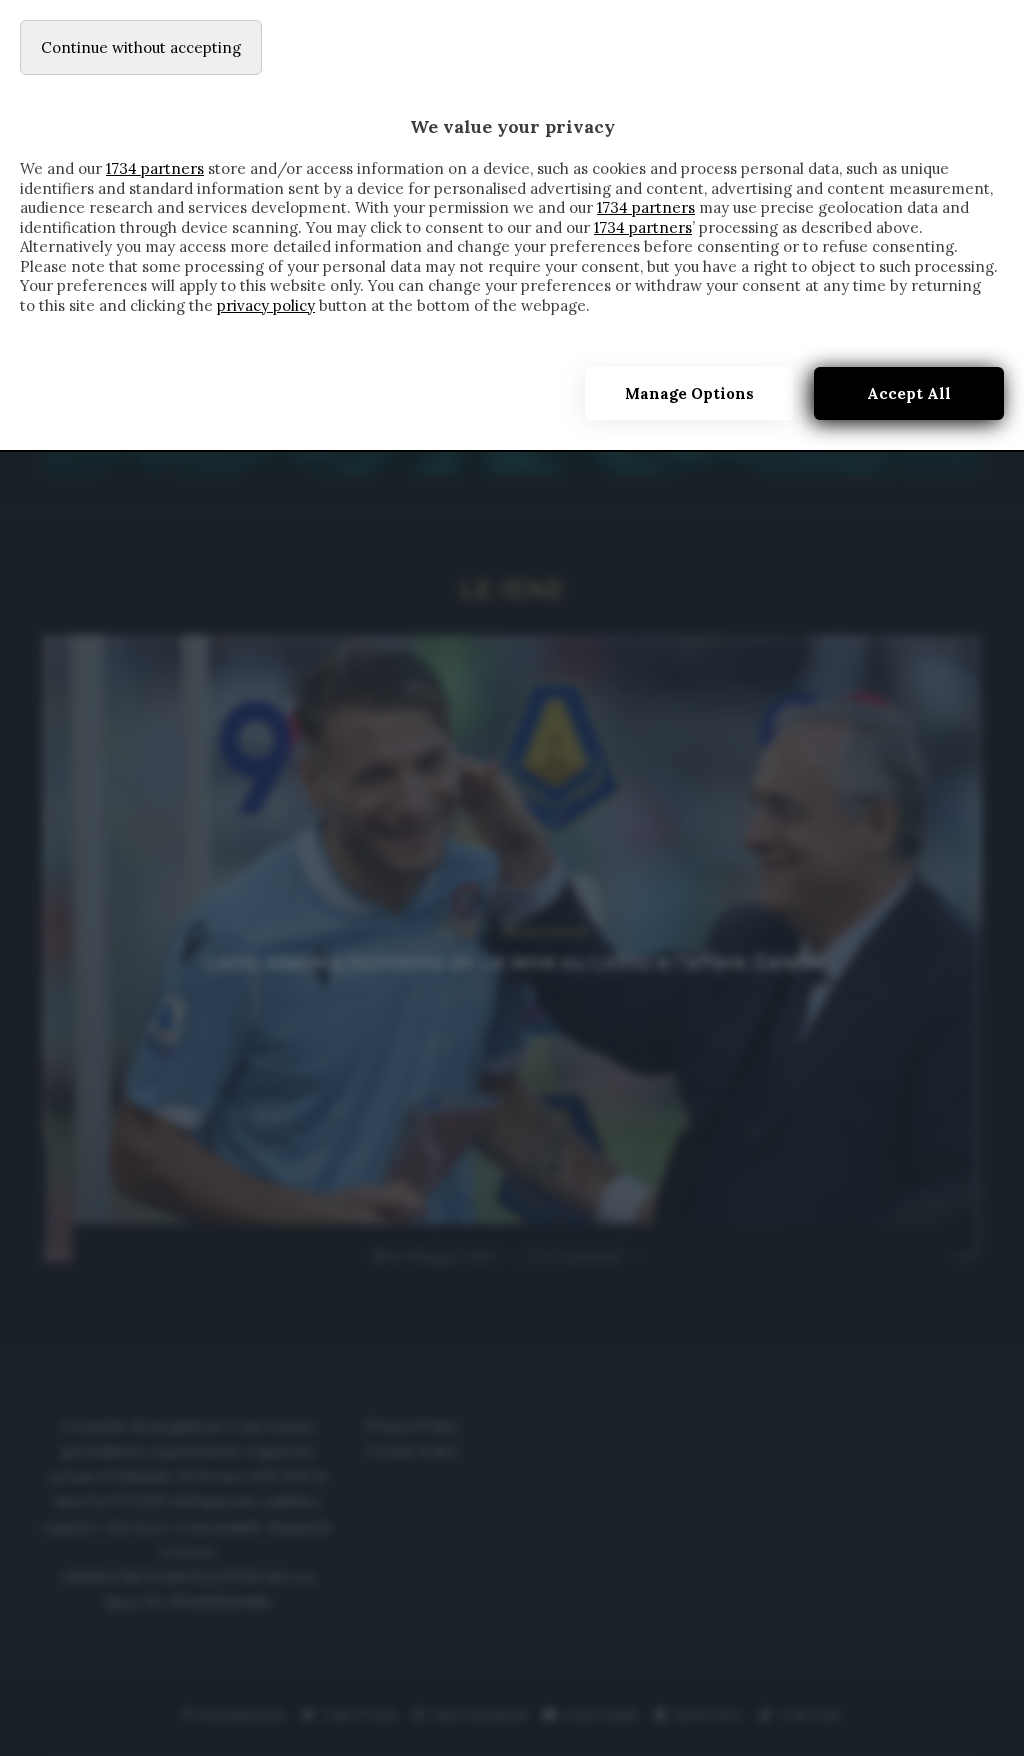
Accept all (909, 393)
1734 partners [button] (155, 168)
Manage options (689, 393)
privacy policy (266, 305)
